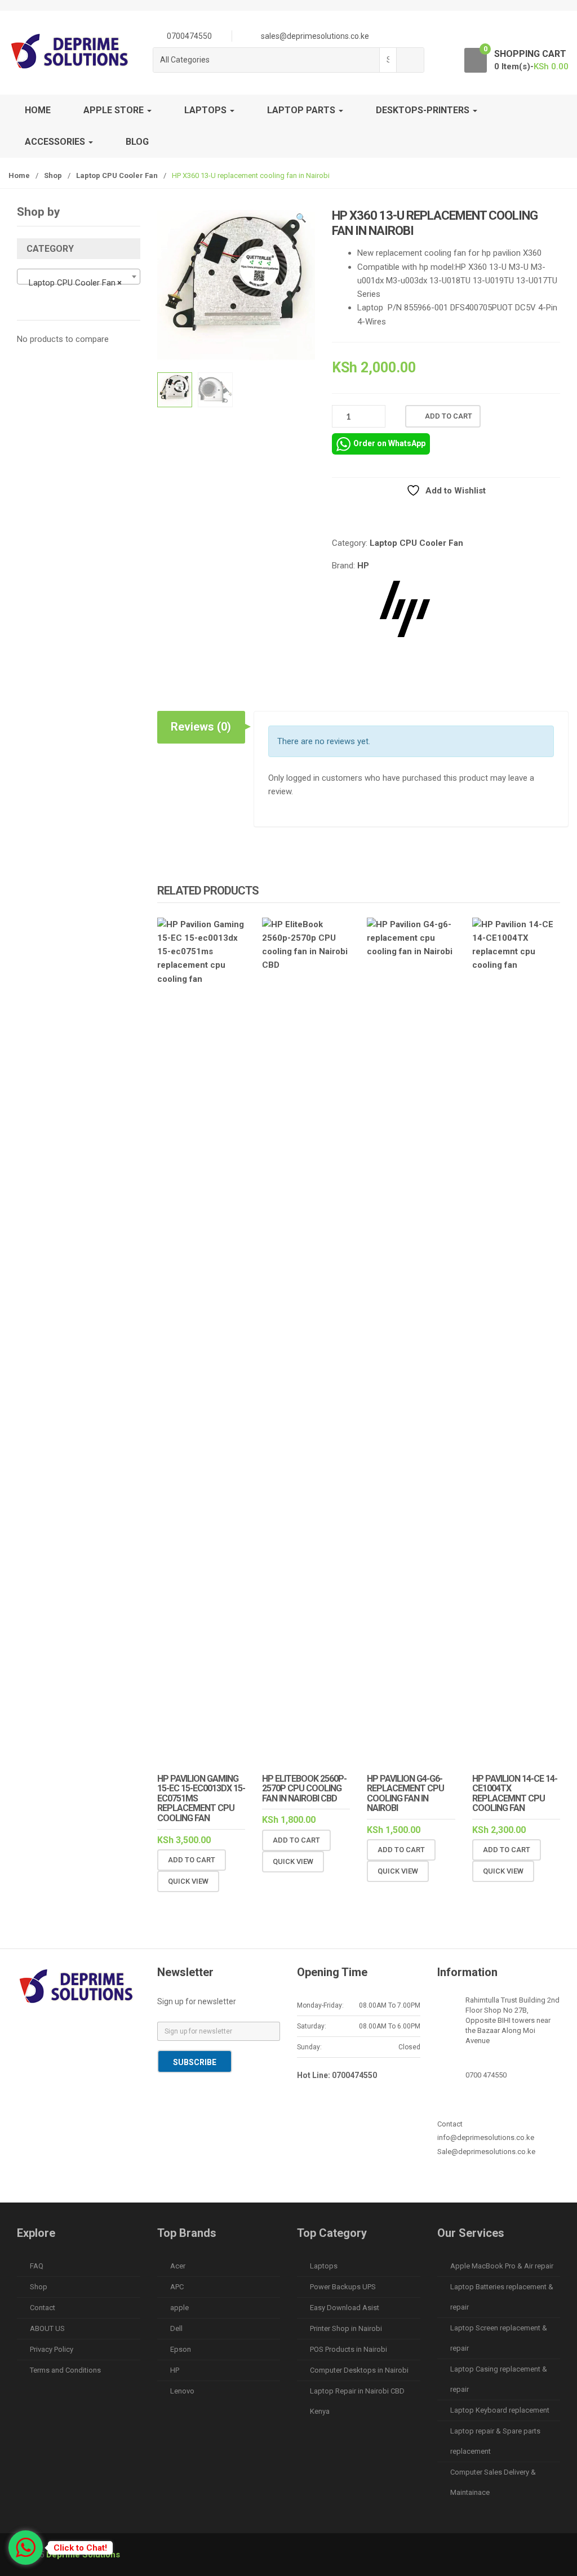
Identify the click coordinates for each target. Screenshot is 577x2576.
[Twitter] (52, 2032)
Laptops (324, 2266)
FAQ (37, 2266)
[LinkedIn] (100, 2032)
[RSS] (52, 2050)
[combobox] (388, 60)
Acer (178, 2266)
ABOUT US (47, 2328)
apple (179, 2308)
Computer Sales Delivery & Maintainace (493, 2482)
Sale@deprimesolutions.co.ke (486, 2152)
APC (177, 2287)
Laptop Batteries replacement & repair (502, 2297)
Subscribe (195, 2062)
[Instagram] (123, 2032)
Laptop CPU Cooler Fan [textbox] (75, 283)
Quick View (188, 1881)
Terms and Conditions (65, 2370)
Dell (176, 2328)
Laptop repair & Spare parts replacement (495, 2441)
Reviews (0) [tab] (201, 727)
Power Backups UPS (343, 2287)
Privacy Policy (52, 2349)
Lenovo (182, 2391)
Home (38, 110)
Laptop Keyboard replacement (500, 2410)
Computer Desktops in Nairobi (359, 2370)
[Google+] (76, 2032)
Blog (137, 142)
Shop (53, 175)
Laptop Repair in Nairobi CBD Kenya (357, 2401)
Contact (43, 2308)
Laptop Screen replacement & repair (499, 2338)
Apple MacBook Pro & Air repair (502, 2266)
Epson (181, 2349)
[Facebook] (29, 2032)
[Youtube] (29, 2050)
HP (363, 566)
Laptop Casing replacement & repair (499, 2379)
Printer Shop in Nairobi (346, 2328)
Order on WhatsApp (389, 443)
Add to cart (449, 416)
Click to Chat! (80, 2548)
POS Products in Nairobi (349, 2349)
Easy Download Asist (345, 2308)
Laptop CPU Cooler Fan (117, 175)
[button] (301, 220)
